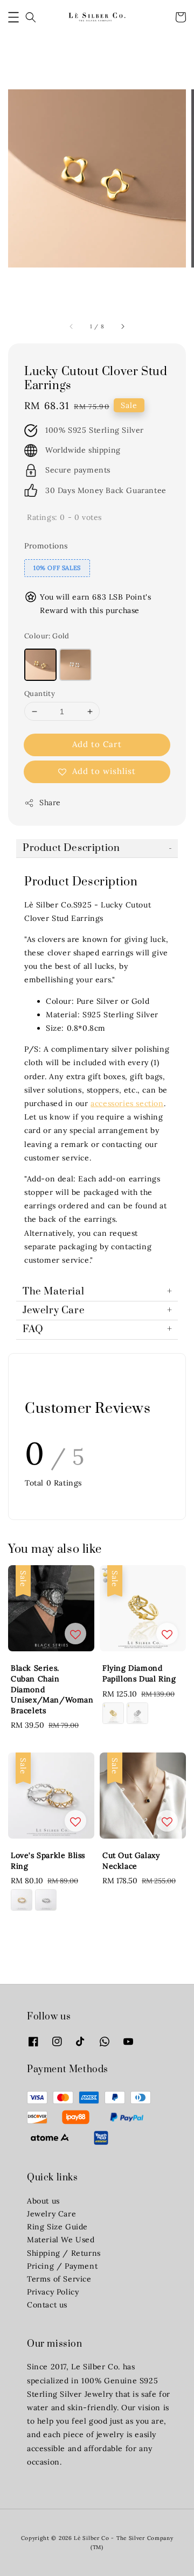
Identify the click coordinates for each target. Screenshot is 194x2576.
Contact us (47, 2305)
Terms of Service (59, 2279)
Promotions (46, 546)
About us (43, 2201)
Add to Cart (97, 744)
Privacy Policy (53, 2292)
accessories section (127, 1103)
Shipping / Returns (64, 2253)
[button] (13, 17)
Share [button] (50, 803)
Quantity (40, 694)
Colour (47, 636)
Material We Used (61, 2240)
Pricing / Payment (62, 2266)
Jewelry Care (51, 2214)
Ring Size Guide (57, 2227)
